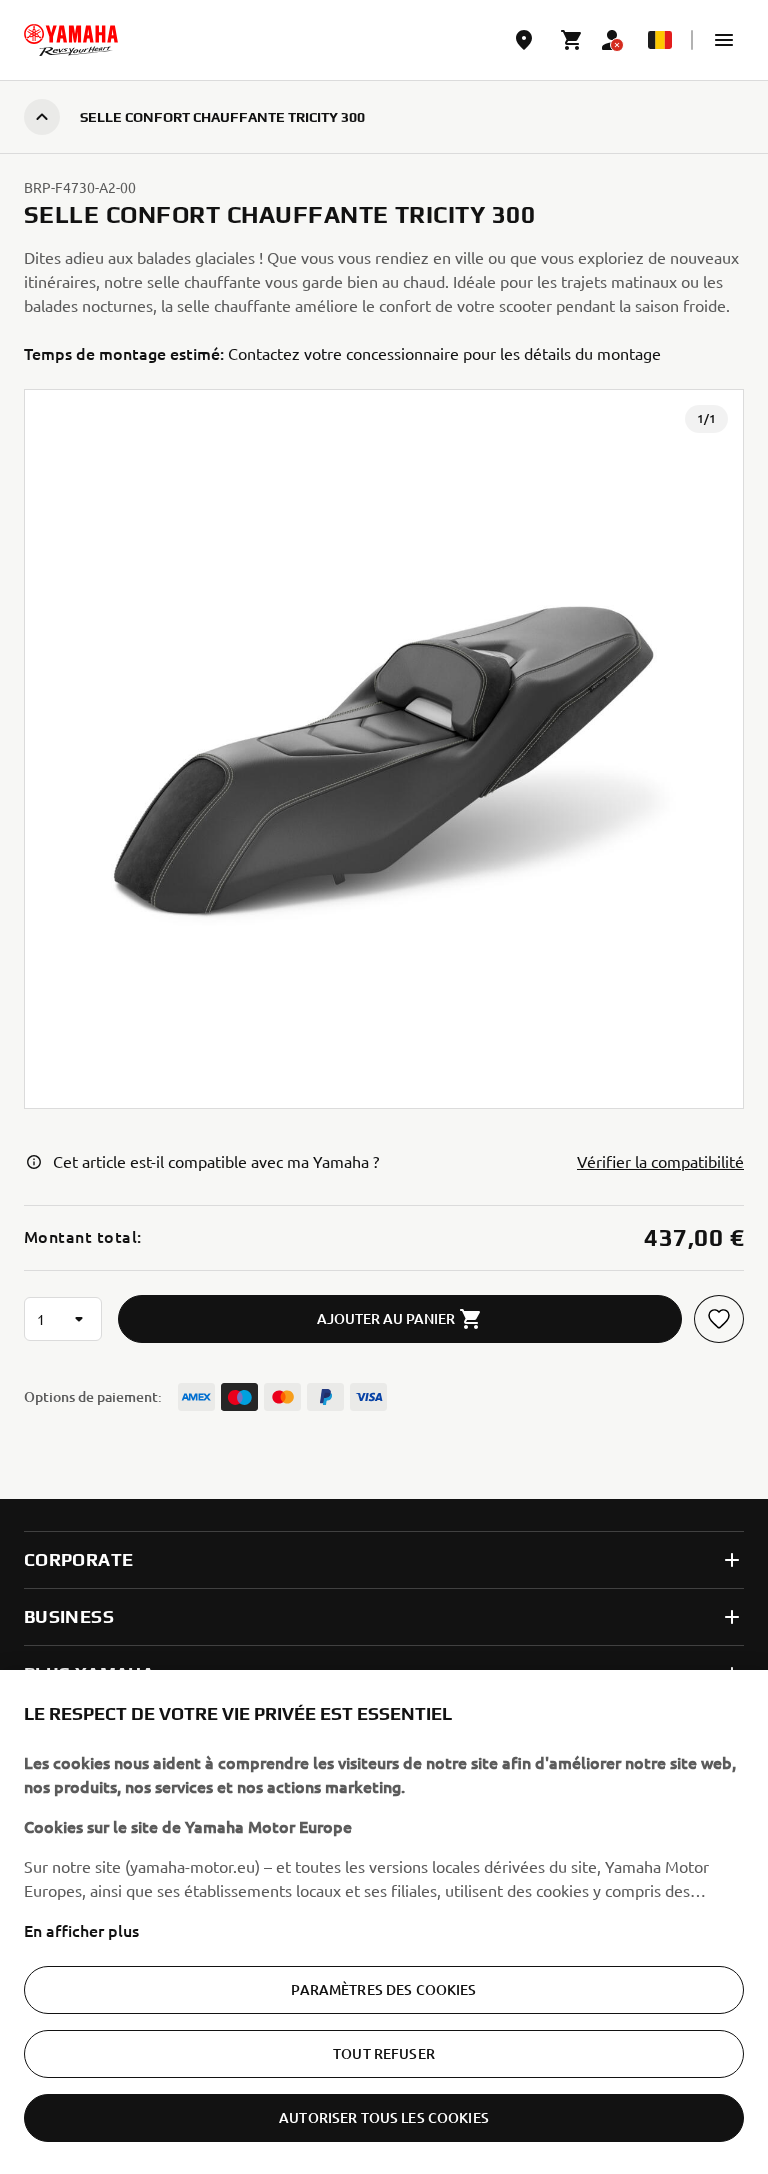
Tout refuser (384, 2053)
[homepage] (71, 40)
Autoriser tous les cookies (384, 2117)
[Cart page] (572, 40)
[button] (724, 40)
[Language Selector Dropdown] (660, 40)
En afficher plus (81, 1930)
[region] (384, 1922)
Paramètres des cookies (383, 1989)
